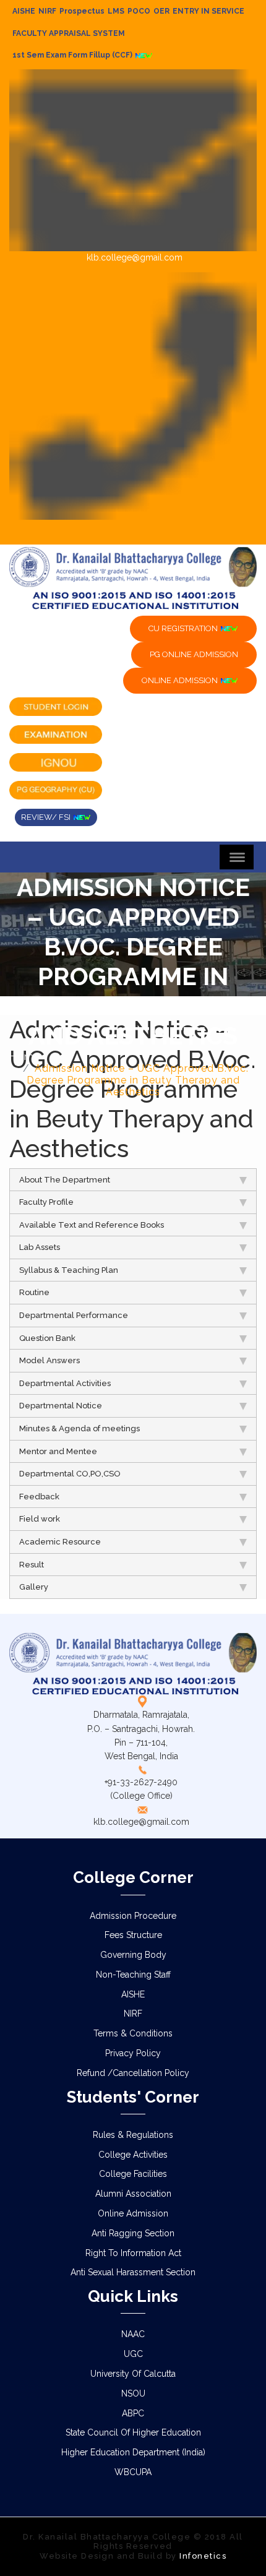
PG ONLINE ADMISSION (194, 654)
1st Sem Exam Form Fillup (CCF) (73, 55)
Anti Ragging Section (133, 2233)
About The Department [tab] (65, 1180)
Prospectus (82, 11)
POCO (139, 11)
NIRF (47, 11)
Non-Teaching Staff (133, 1975)
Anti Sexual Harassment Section (133, 2272)
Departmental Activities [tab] (65, 1383)
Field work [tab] (40, 1519)
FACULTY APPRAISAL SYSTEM (69, 33)
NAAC (133, 2334)
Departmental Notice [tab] (61, 1406)
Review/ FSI (47, 817)
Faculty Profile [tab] (46, 1202)
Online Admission (133, 2213)
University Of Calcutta (133, 2374)
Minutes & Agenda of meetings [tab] (79, 1428)
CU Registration (184, 628)
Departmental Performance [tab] (74, 1315)
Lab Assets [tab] (40, 1247)
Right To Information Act (133, 2253)
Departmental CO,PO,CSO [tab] (70, 1474)
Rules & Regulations (133, 2135)
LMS (116, 11)
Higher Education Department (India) (133, 2452)
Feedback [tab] (39, 1497)
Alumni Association (133, 2194)
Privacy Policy (133, 2053)
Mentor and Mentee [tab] (58, 1451)
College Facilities (133, 2174)
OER (161, 11)
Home (25, 1057)
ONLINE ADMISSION (181, 680)
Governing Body (133, 1955)
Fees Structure (133, 1935)
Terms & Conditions (133, 2033)
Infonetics (203, 2556)
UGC (133, 2354)
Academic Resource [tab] (60, 1542)
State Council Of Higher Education (133, 2432)
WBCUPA (133, 2472)
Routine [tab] (34, 1292)
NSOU (133, 2393)
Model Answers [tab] (49, 1360)
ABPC (133, 2413)
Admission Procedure (133, 1916)
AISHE (24, 11)
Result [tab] (32, 1565)
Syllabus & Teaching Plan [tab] (69, 1270)
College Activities (133, 2155)
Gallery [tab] (34, 1587)
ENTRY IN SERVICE (208, 11)
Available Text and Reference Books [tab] (92, 1225)
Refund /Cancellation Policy (133, 2073)
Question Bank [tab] (47, 1338)
